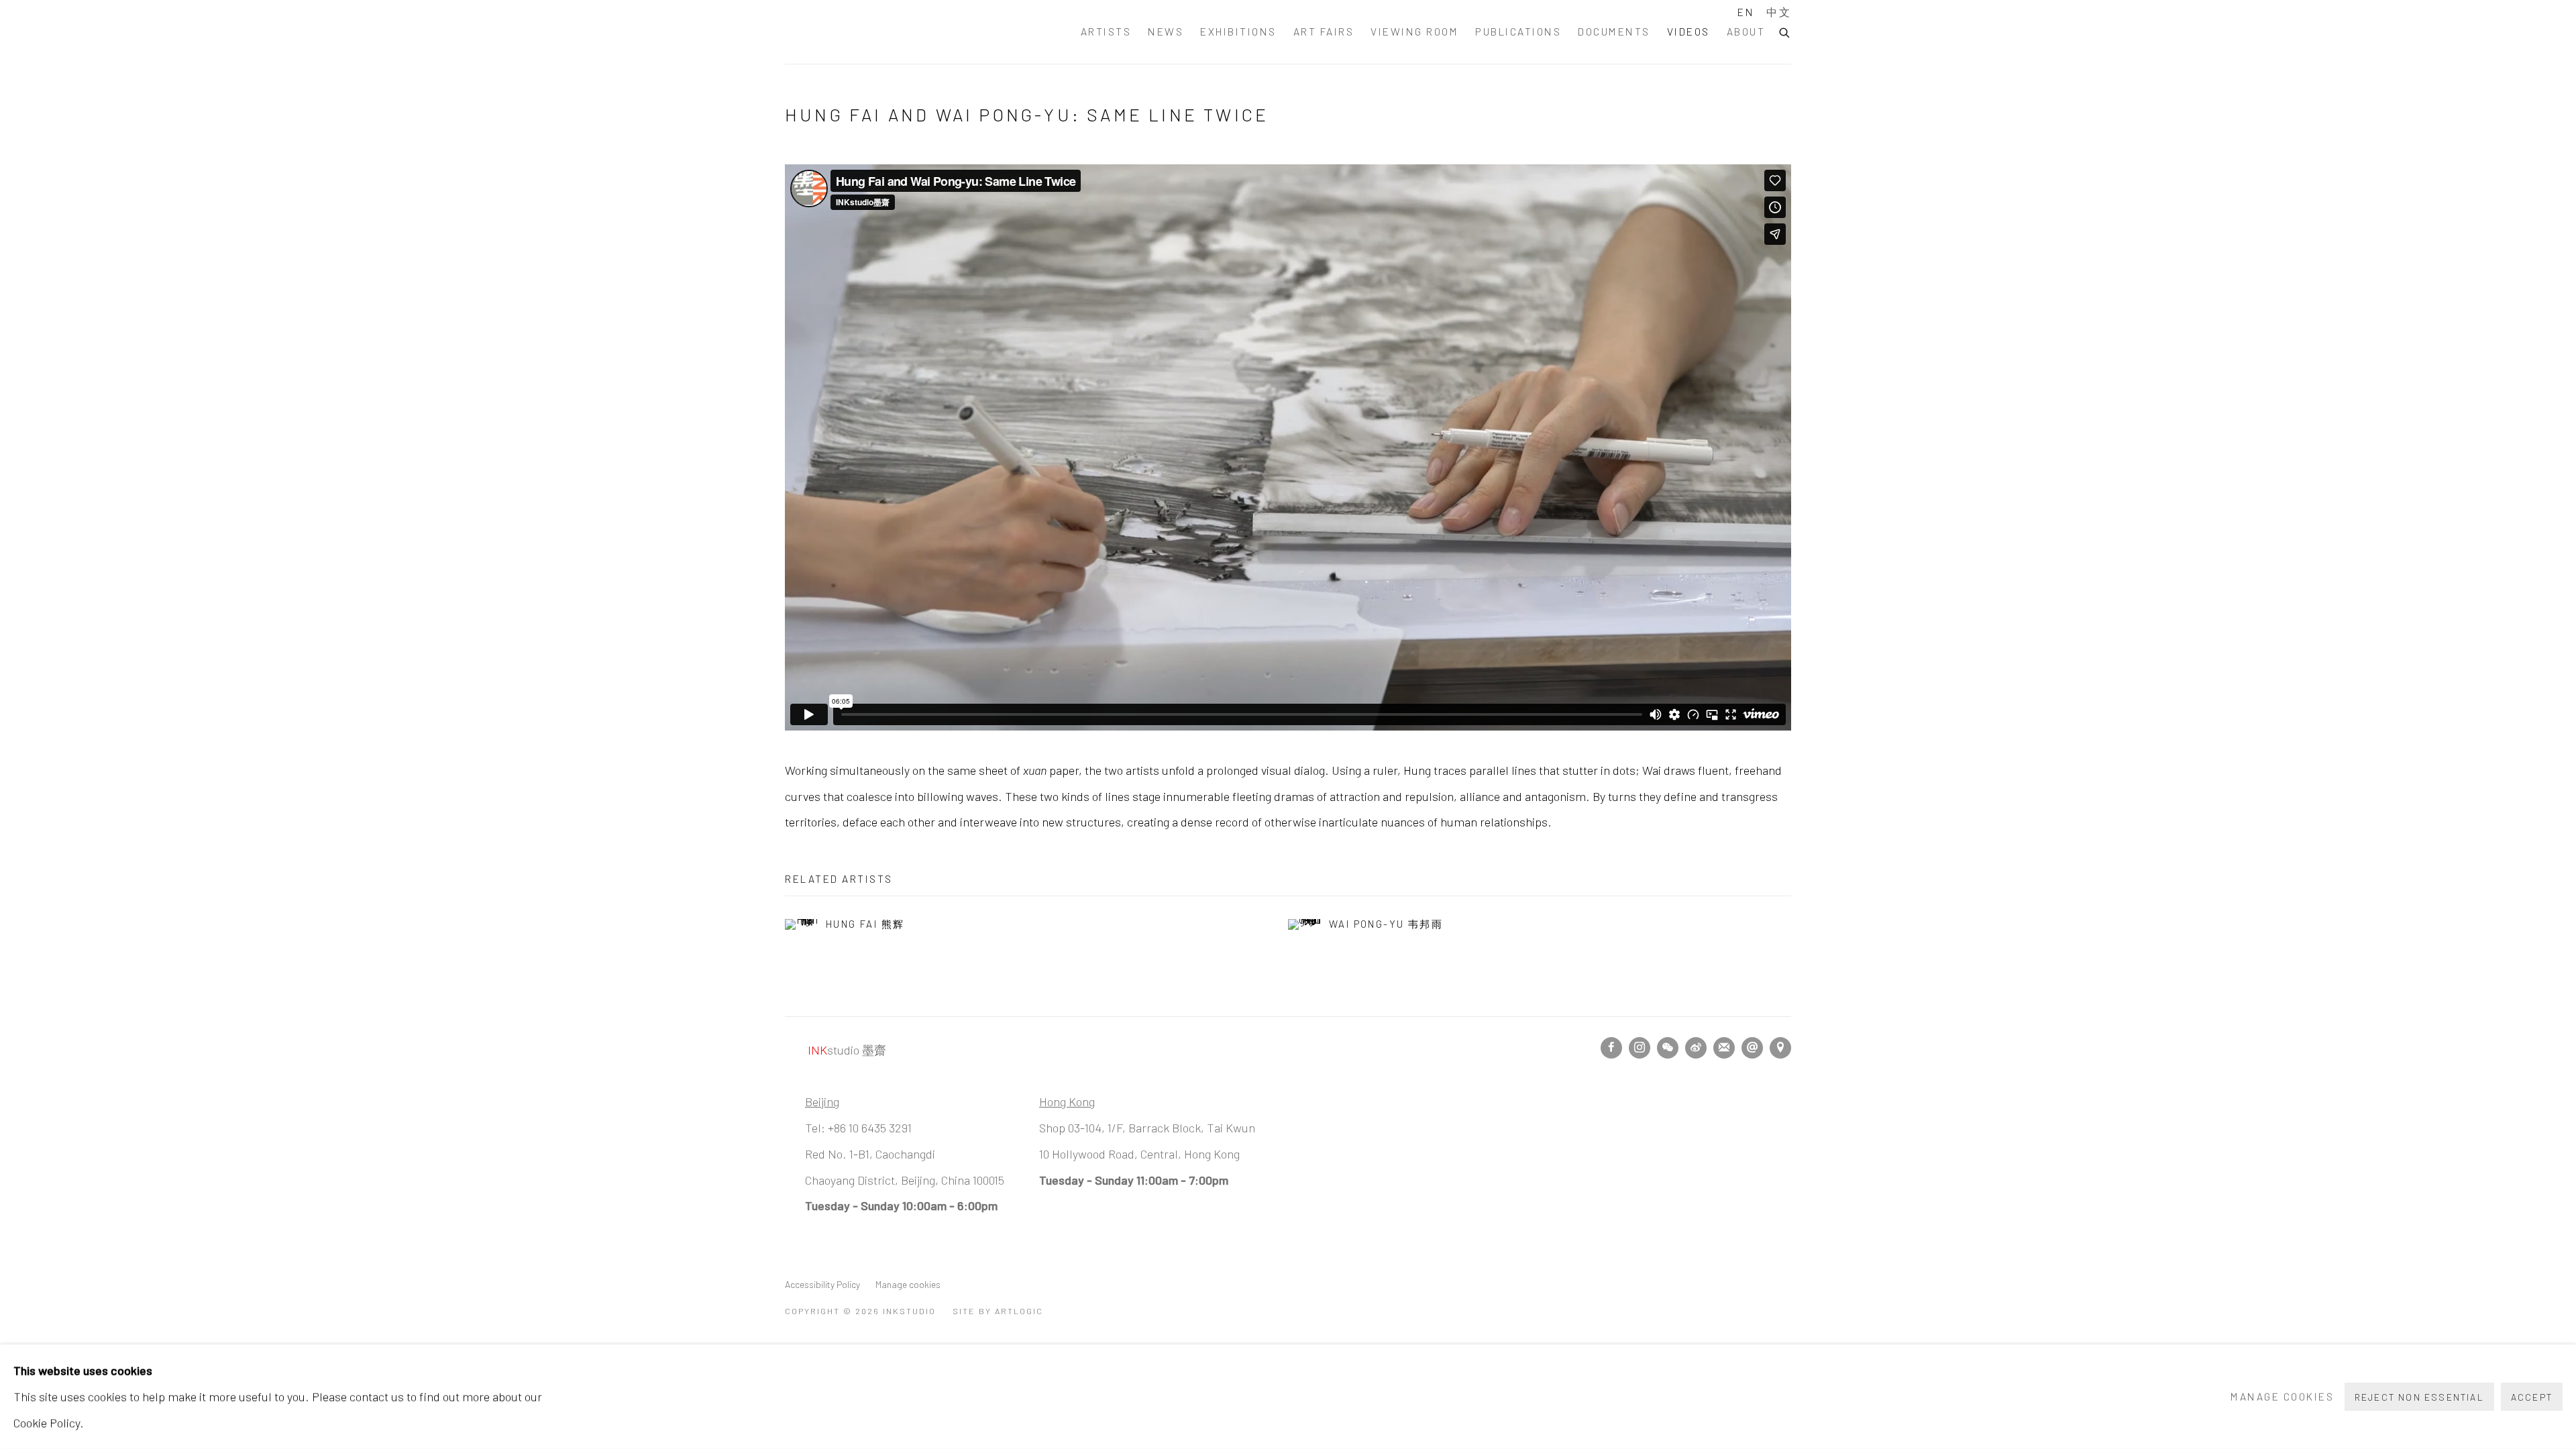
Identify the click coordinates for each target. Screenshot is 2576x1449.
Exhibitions (1238, 31)
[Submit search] (1785, 31)
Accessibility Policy (822, 1284)
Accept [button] (2532, 1397)
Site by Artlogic (998, 1311)
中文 (1779, 12)
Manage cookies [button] (908, 1284)
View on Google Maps (1780, 1048)
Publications (1518, 31)
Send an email (1752, 1048)
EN (1746, 12)
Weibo (1696, 1048)
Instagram (1640, 1048)
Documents (1614, 31)
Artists (1106, 31)
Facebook (1611, 1048)
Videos (1688, 31)
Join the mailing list (1724, 1048)
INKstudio (852, 32)
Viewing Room (1414, 31)
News (1166, 31)
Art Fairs (1324, 31)
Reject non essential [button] (2419, 1397)
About (1746, 31)
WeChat (1668, 1048)
